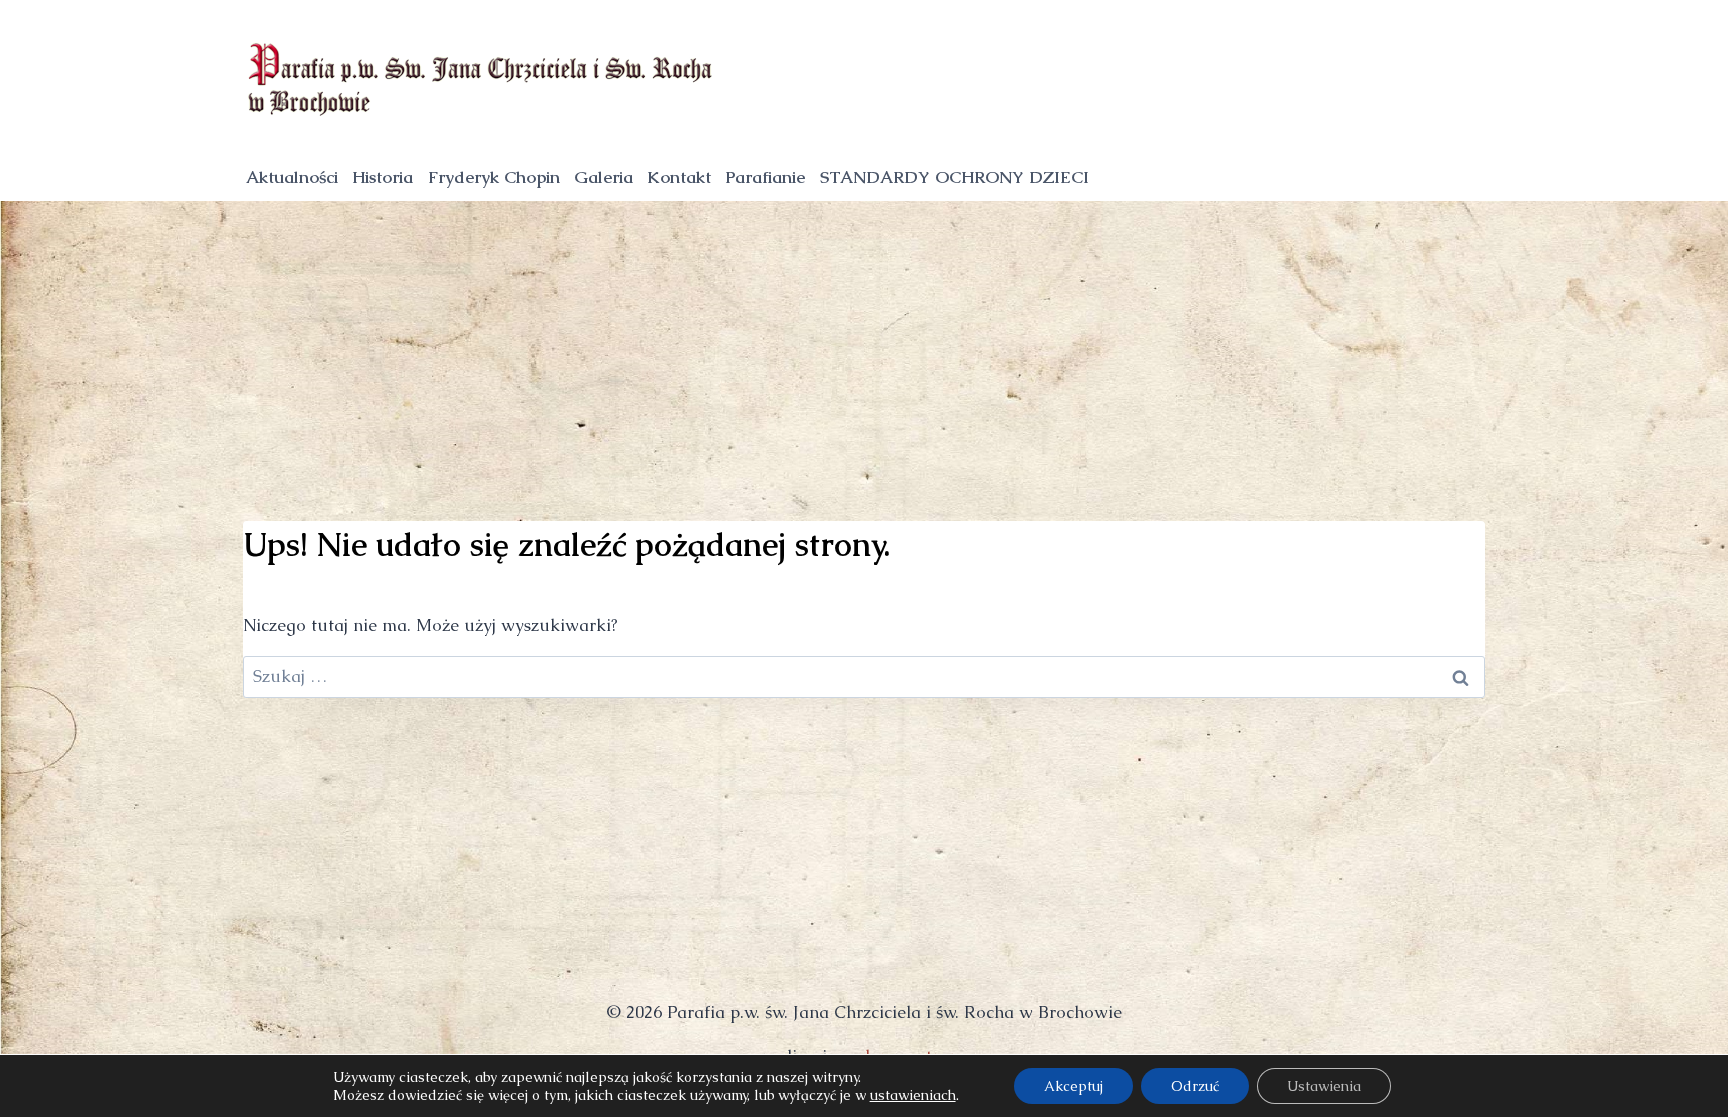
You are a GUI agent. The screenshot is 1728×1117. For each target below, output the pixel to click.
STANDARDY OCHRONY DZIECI (954, 177)
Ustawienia (1324, 1086)
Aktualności (292, 177)
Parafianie (765, 177)
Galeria (603, 177)
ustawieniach (913, 1095)
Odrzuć (1195, 1086)
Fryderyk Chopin (494, 177)
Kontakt (679, 177)
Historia (382, 177)
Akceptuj (1073, 1086)
